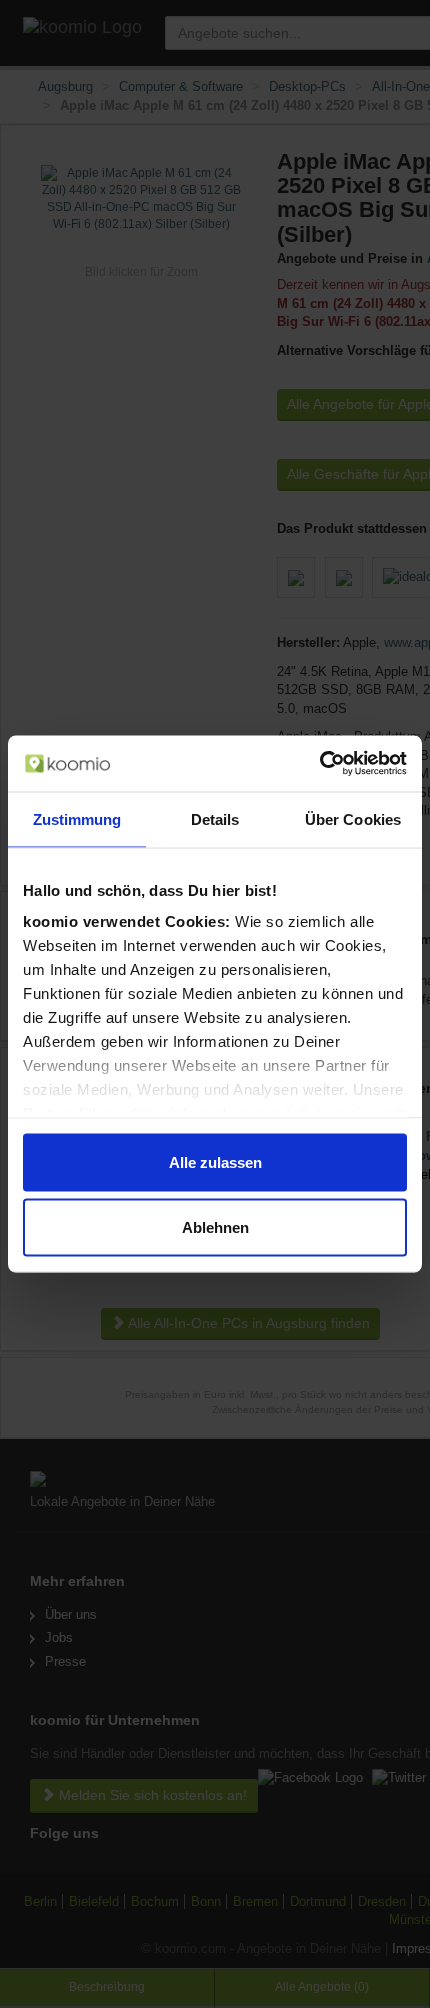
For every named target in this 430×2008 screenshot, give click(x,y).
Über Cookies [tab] (353, 818)
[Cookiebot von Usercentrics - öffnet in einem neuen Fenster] (319, 764)
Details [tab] (215, 818)
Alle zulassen (215, 1161)
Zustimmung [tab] (77, 818)
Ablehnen (215, 1227)
